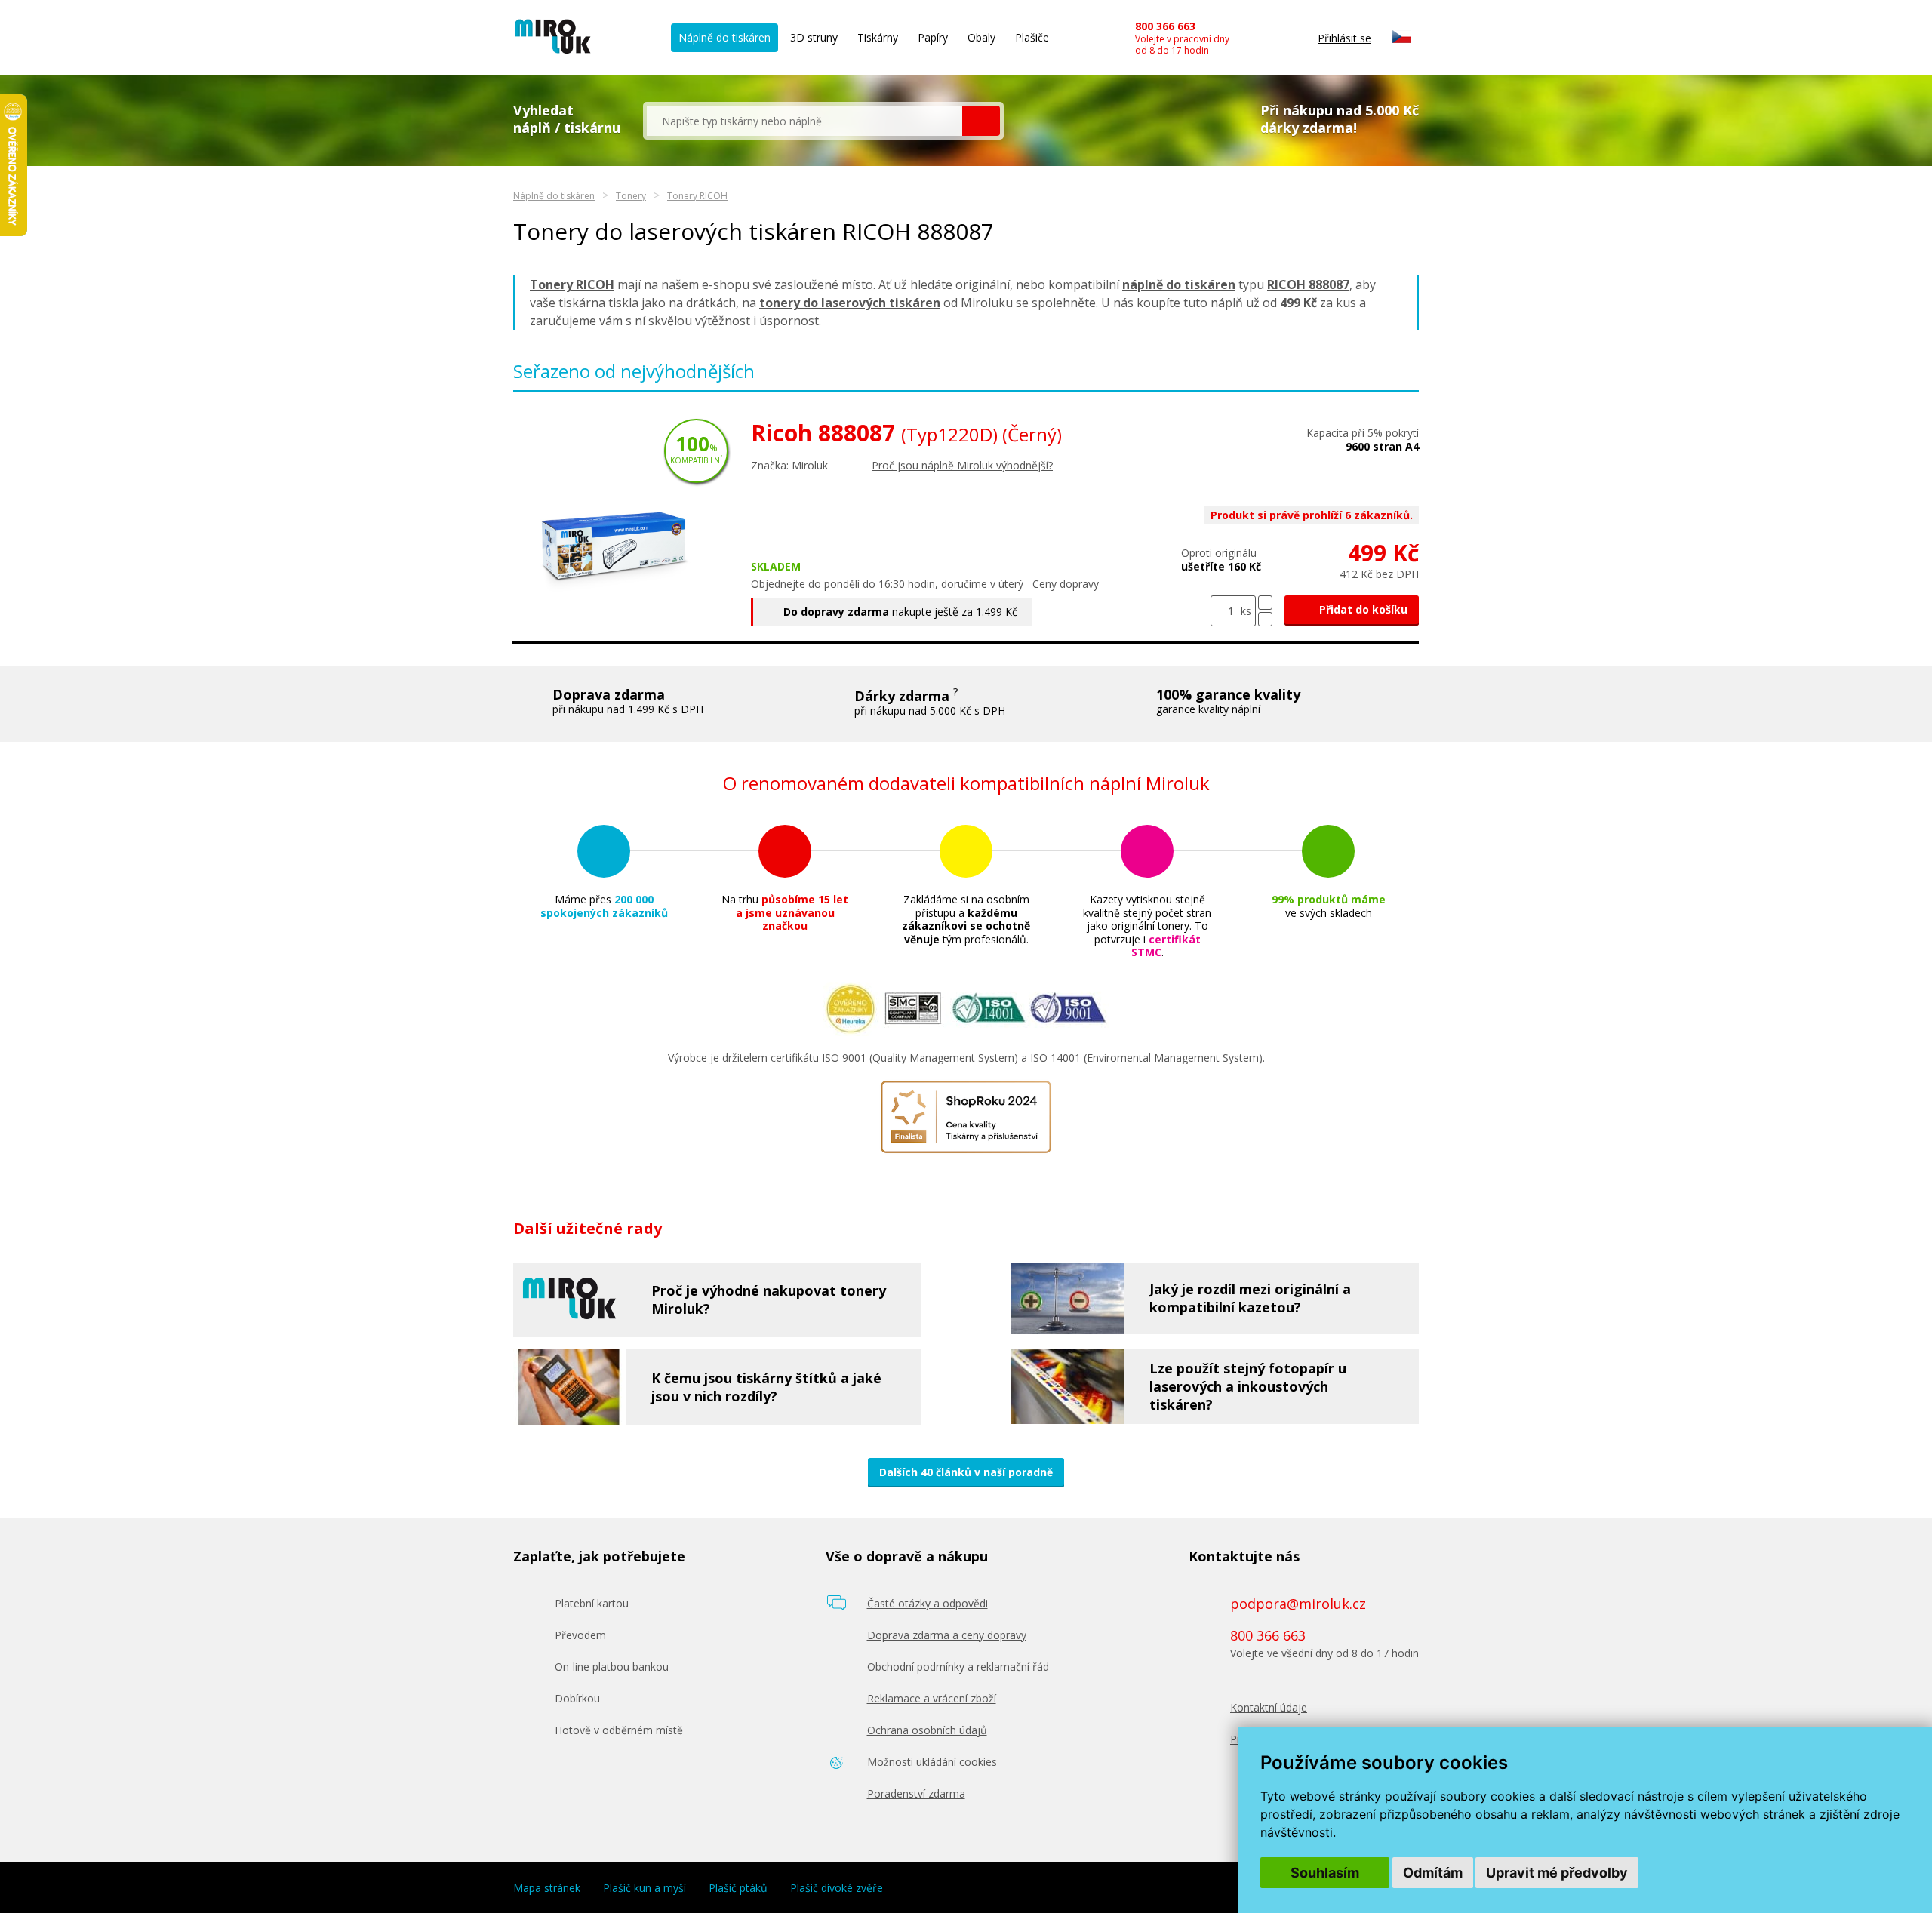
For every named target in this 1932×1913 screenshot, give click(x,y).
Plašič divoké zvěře (837, 1888)
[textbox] (804, 121)
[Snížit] (1265, 619)
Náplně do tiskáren (724, 37)
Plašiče (1032, 37)
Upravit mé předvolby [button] (1557, 1873)
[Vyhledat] (981, 121)
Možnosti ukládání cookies (932, 1762)
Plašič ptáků (738, 1888)
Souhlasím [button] (1325, 1873)
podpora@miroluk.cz (1298, 1604)
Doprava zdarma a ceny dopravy (947, 1635)
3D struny (814, 37)
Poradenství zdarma (916, 1793)
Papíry (933, 37)
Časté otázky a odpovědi (928, 1603)
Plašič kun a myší (645, 1888)
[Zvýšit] (1265, 603)
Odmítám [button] (1433, 1873)
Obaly (981, 37)
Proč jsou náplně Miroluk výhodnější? (962, 465)
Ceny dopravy (1066, 584)
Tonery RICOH (697, 196)
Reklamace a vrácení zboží (932, 1698)
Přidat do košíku (1362, 609)
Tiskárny (878, 37)
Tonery (631, 196)
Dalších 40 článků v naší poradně (966, 1472)
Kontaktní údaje (1269, 1707)
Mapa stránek (547, 1888)
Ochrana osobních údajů (927, 1730)
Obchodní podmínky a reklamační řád (958, 1667)
